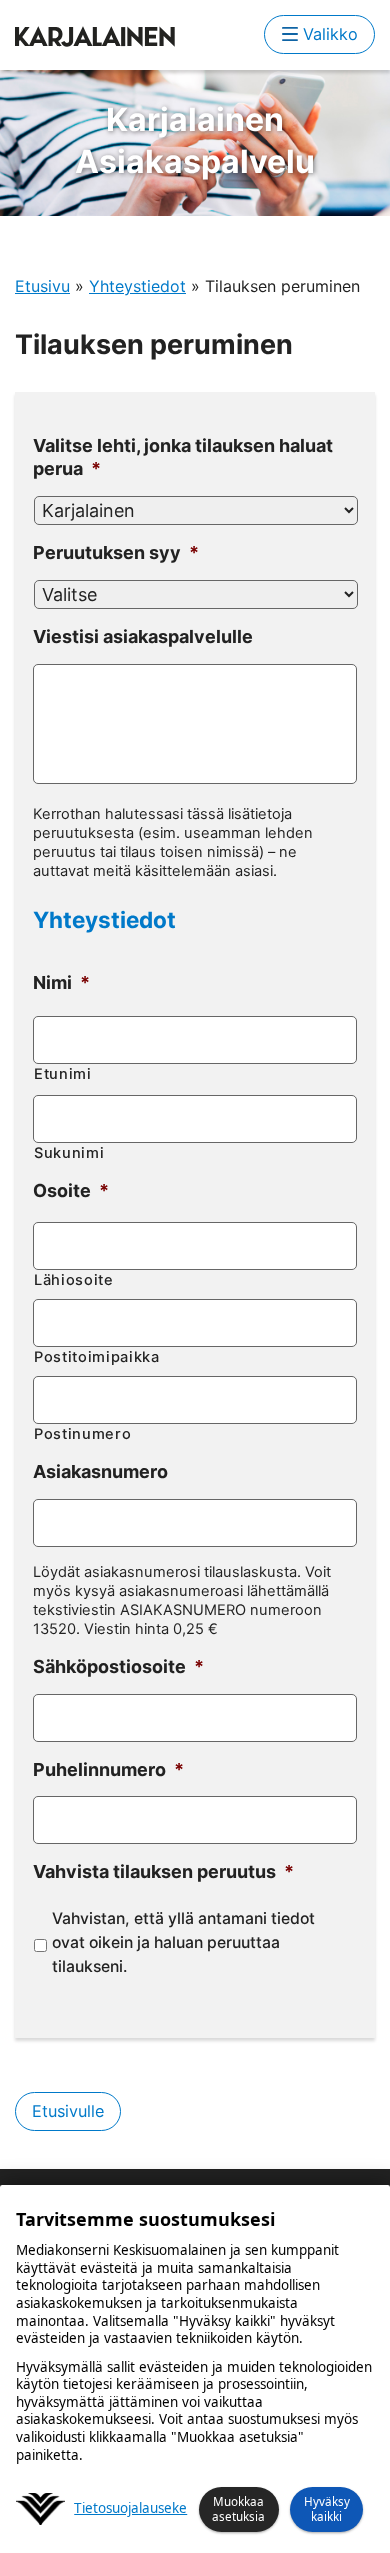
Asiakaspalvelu (195, 140)
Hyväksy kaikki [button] (327, 2508)
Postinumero (82, 1434)
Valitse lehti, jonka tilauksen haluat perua (183, 457)
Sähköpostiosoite (118, 1666)
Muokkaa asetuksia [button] (238, 2508)
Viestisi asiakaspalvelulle (143, 636)
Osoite (71, 1190)
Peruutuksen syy (116, 552)
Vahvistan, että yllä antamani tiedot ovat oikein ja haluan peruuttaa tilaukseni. (183, 1942)
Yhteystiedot (137, 286)
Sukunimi (69, 1153)
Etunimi (63, 1074)
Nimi (61, 982)
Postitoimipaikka (97, 1357)
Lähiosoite (74, 1280)
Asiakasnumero (100, 1471)
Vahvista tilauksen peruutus (163, 1871)
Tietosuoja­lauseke (130, 2508)
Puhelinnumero (108, 1769)
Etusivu (42, 286)
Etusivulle (68, 2111)
